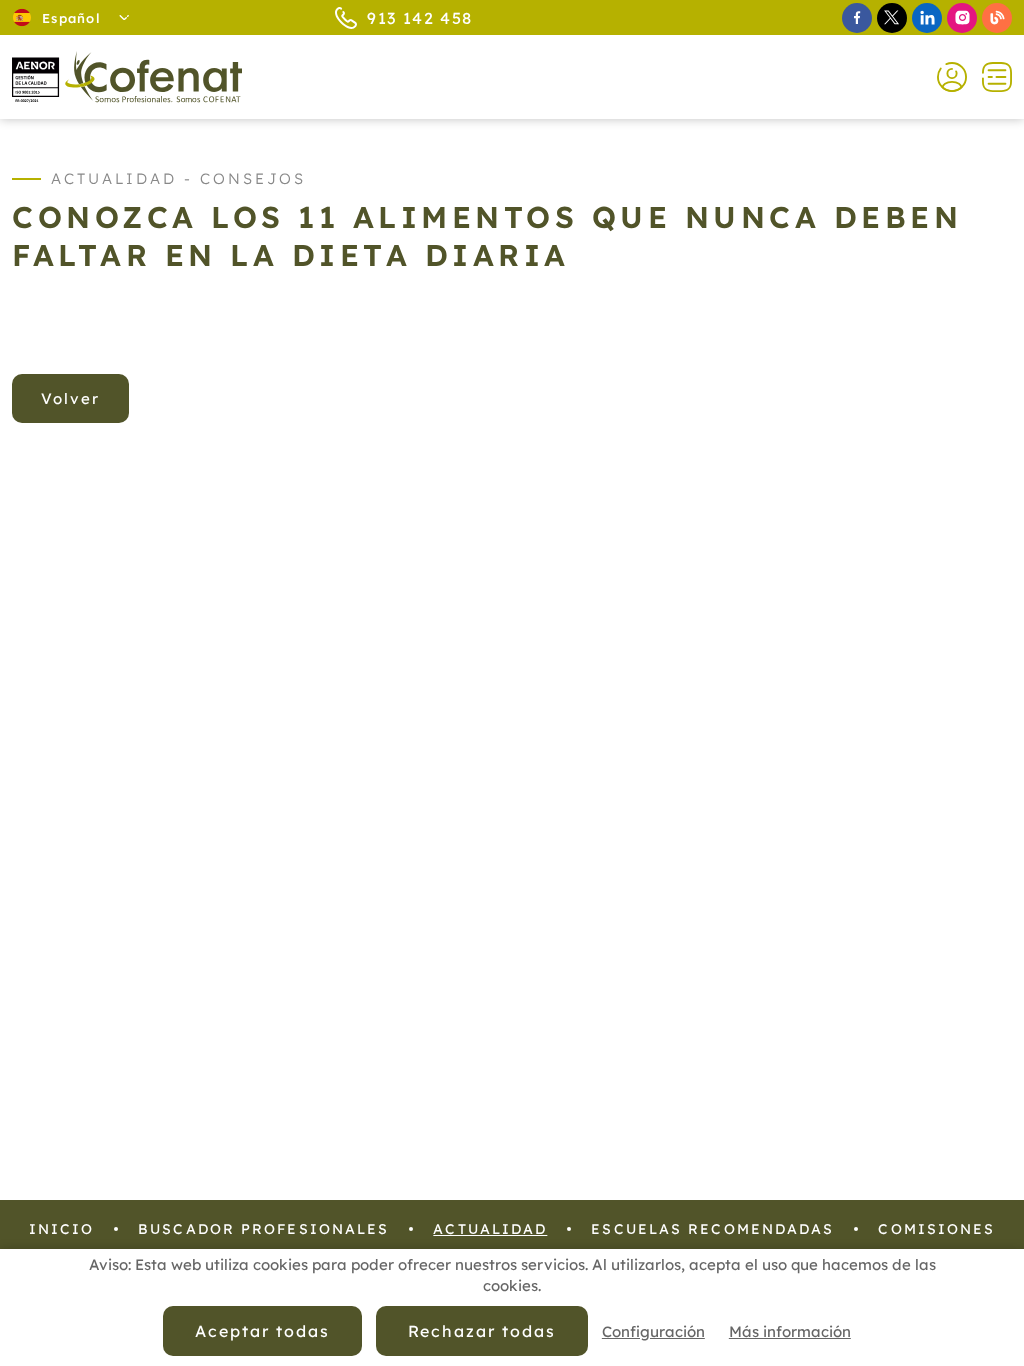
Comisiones (936, 1229)
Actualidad (490, 1229)
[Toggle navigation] (989, 77)
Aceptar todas (262, 1331)
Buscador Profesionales (263, 1229)
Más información (790, 1331)
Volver (70, 398)
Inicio (62, 1229)
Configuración (653, 1331)
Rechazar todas (482, 1331)
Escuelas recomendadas (712, 1229)
